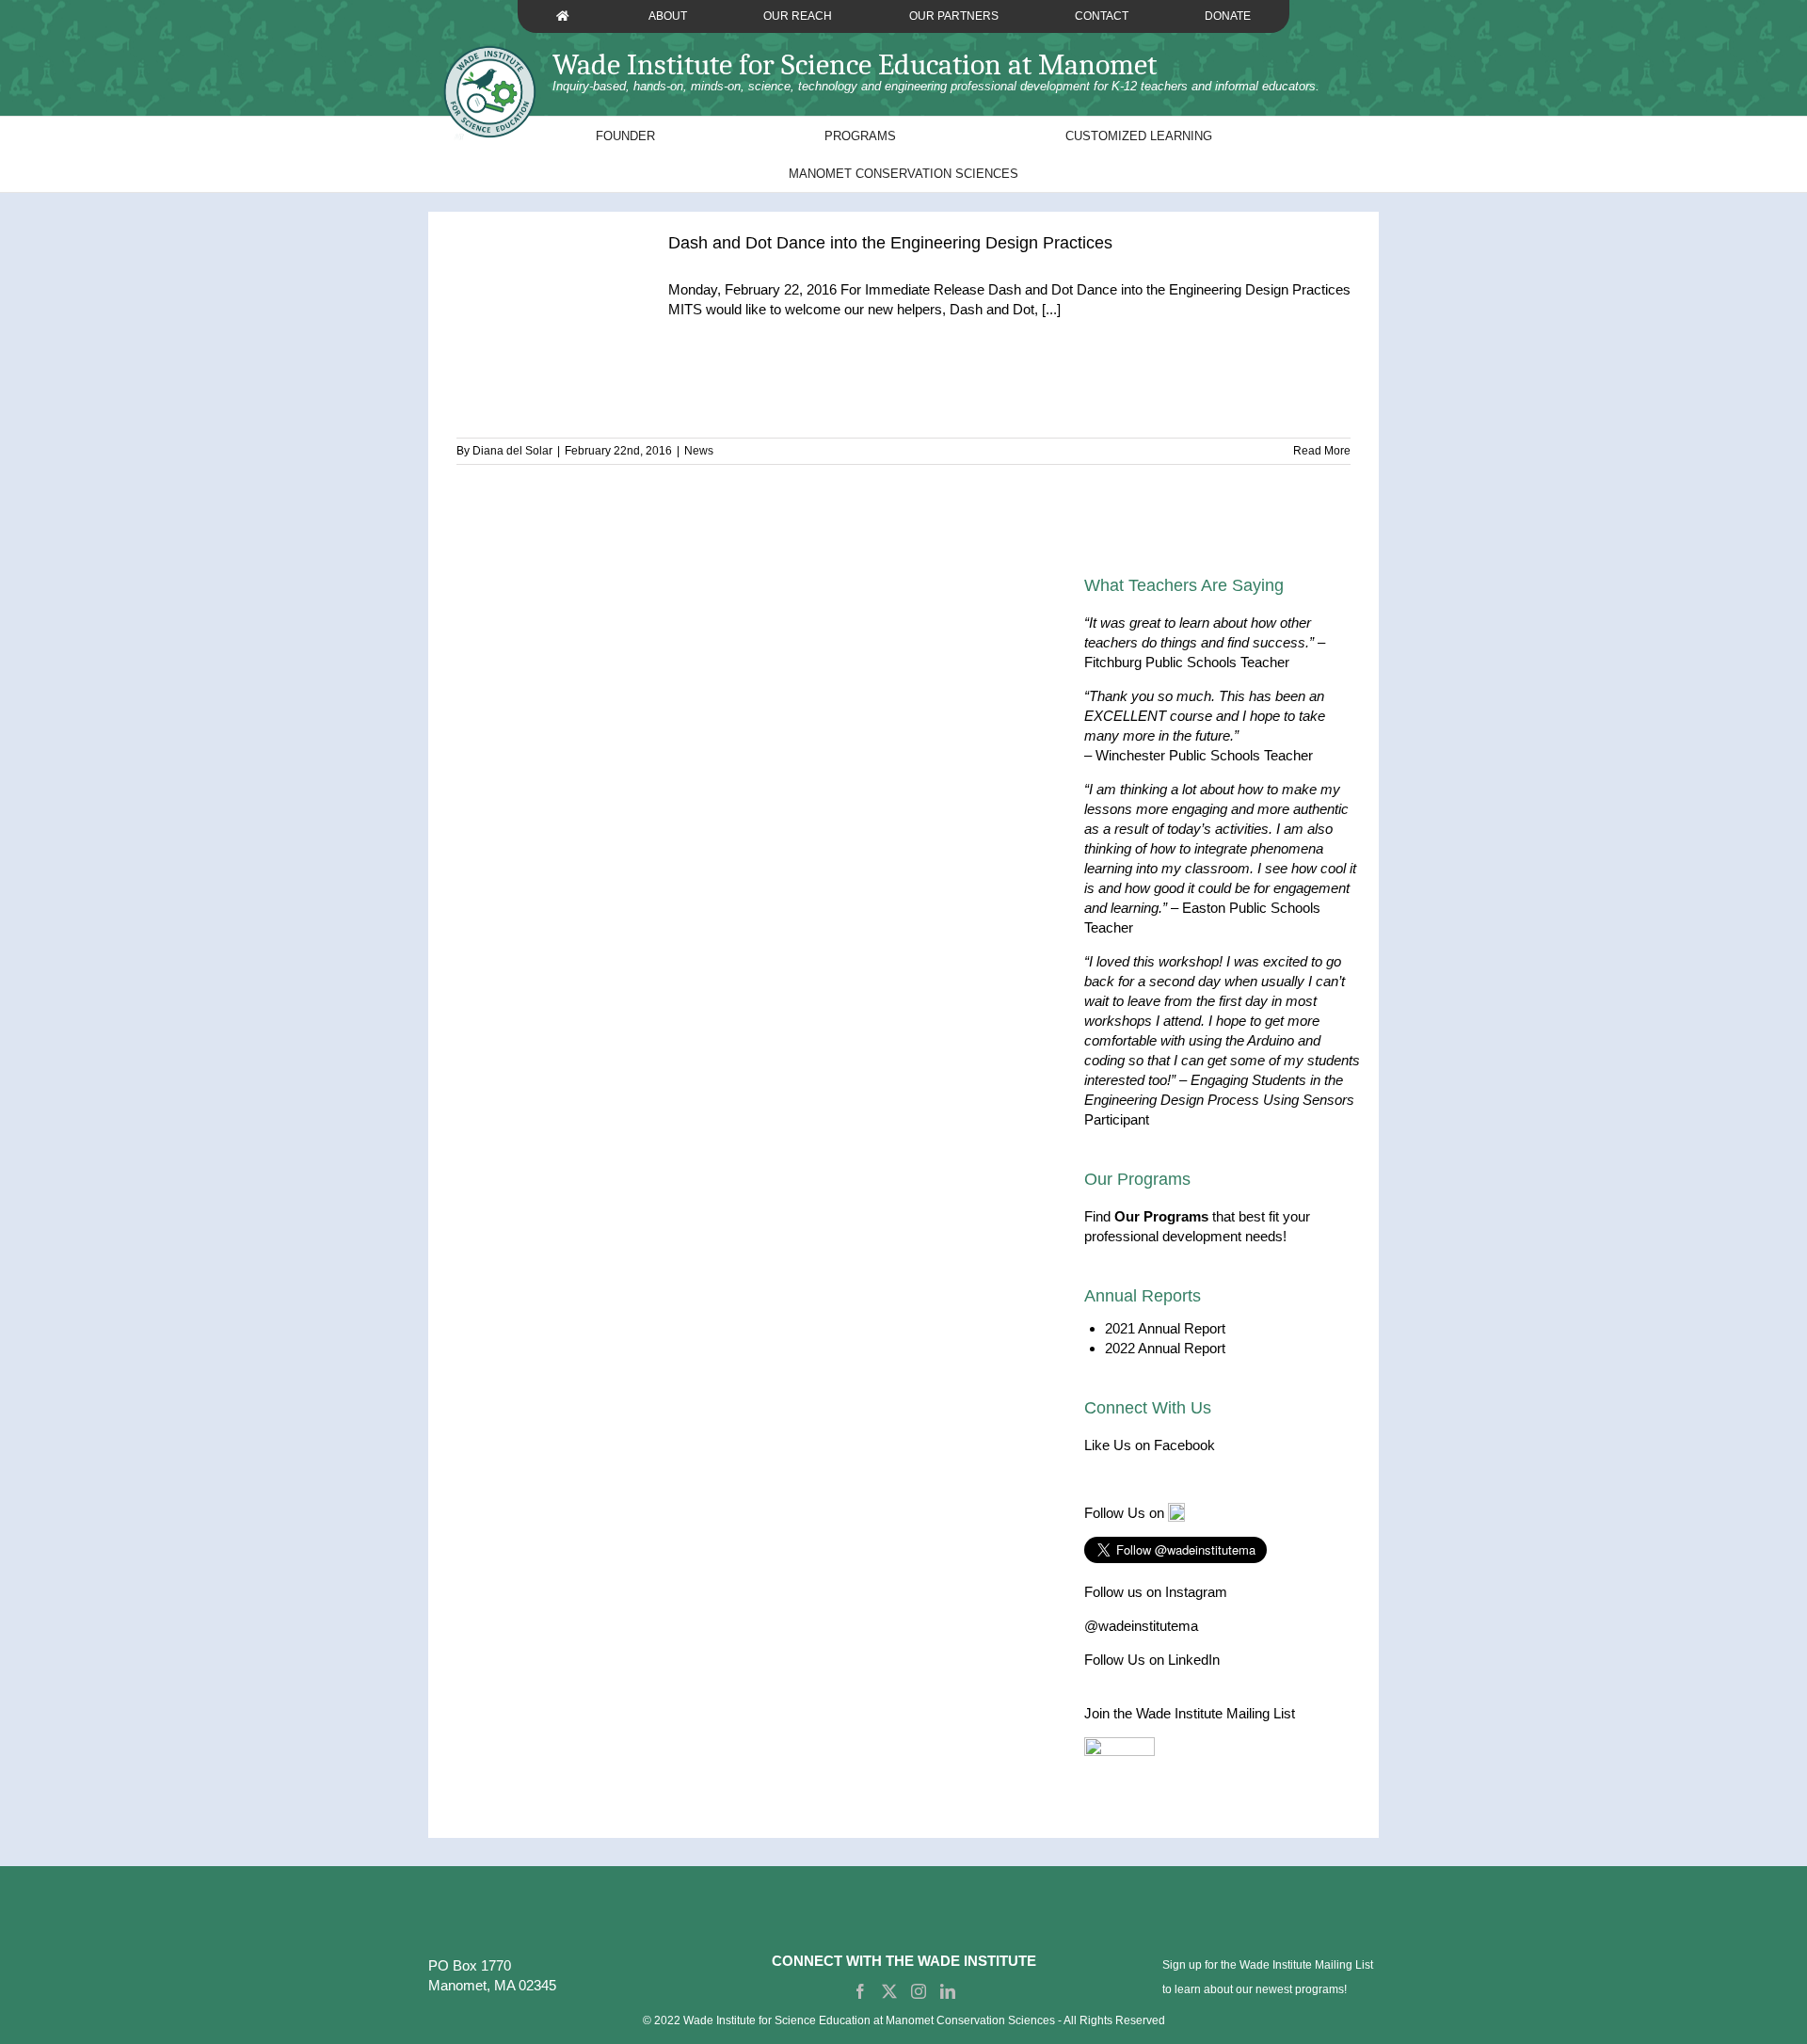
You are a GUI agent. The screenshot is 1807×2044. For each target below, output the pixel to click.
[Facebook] (860, 1991)
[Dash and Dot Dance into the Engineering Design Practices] (551, 356)
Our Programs (1161, 1216)
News (699, 451)
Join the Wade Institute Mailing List (1190, 1713)
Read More (1322, 451)
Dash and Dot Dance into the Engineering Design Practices (890, 243)
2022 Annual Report (1165, 1348)
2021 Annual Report (1165, 1328)
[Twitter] (889, 1991)
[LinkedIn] (948, 1991)
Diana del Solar (512, 451)
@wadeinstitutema (1141, 1626)
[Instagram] (919, 1991)
